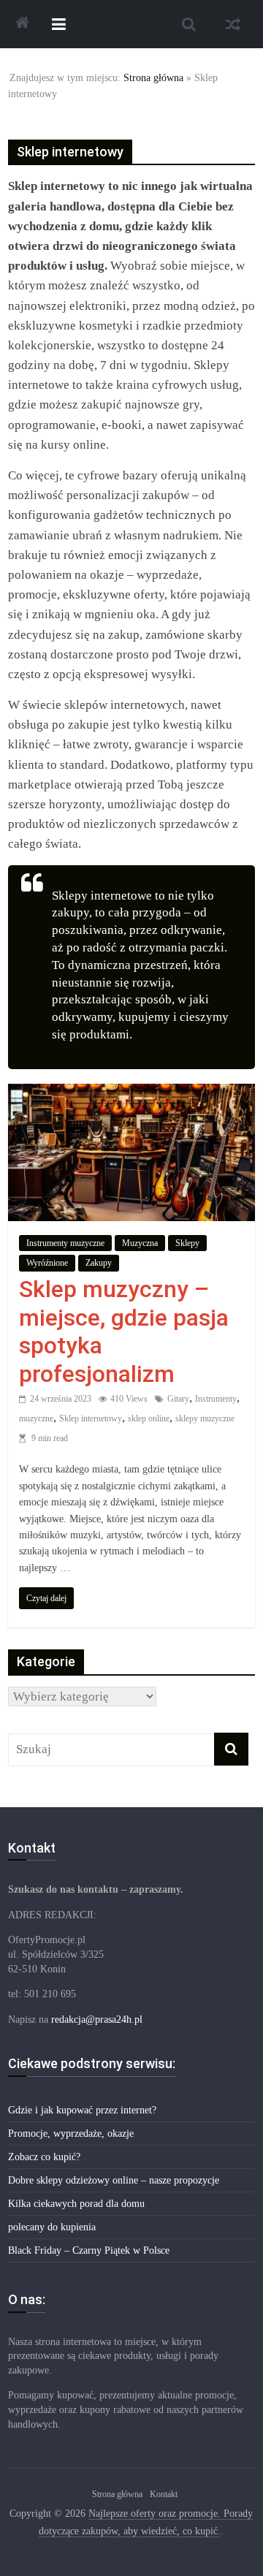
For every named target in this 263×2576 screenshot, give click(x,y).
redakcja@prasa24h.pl (97, 2020)
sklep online (149, 1418)
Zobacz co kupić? (44, 2157)
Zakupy (99, 1263)
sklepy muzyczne (205, 1418)
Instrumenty (216, 1399)
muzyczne (36, 1418)
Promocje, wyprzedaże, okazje (71, 2134)
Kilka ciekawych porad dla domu (76, 2204)
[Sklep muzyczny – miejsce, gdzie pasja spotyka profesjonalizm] (131, 1094)
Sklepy (187, 1243)
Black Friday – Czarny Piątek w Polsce (89, 2250)
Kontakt (164, 2494)
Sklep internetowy (91, 1418)
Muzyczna (140, 1243)
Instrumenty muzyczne (65, 1243)
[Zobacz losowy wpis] (233, 24)
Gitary (178, 1399)
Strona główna (153, 78)
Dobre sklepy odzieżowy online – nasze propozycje (114, 2180)
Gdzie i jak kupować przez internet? (82, 2110)
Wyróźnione (47, 1263)
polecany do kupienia (52, 2227)
